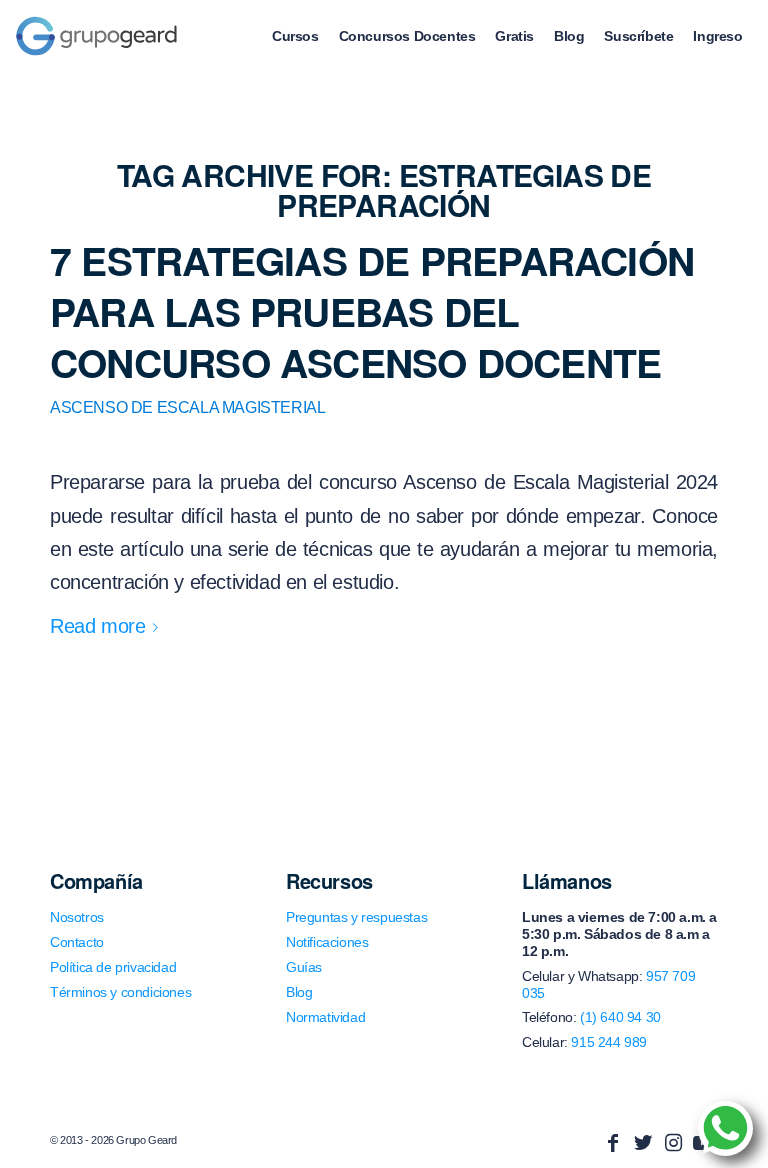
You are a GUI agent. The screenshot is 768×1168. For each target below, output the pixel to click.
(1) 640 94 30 (620, 1017)
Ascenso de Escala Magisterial (187, 407)
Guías (304, 967)
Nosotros (77, 917)
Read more (97, 626)
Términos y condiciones (120, 992)
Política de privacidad (113, 967)
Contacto (77, 942)
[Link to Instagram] (673, 1143)
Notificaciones (327, 942)
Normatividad (325, 1017)
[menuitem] (295, 36)
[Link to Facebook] (613, 1143)
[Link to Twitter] (643, 1143)
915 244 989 (609, 1042)
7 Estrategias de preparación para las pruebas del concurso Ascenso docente (372, 311)
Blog (299, 992)
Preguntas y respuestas (356, 917)
